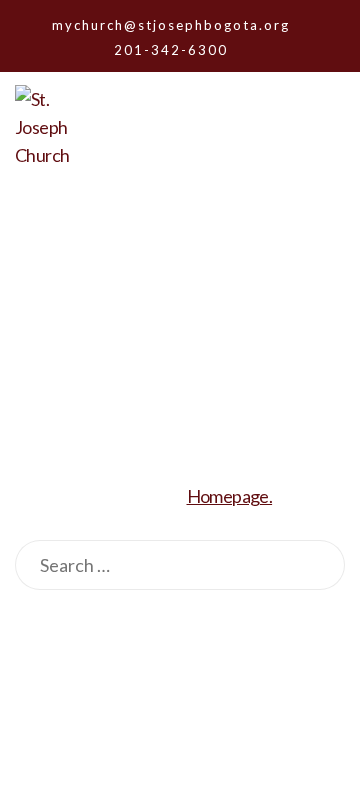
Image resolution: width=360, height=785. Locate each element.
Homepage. (230, 496)
